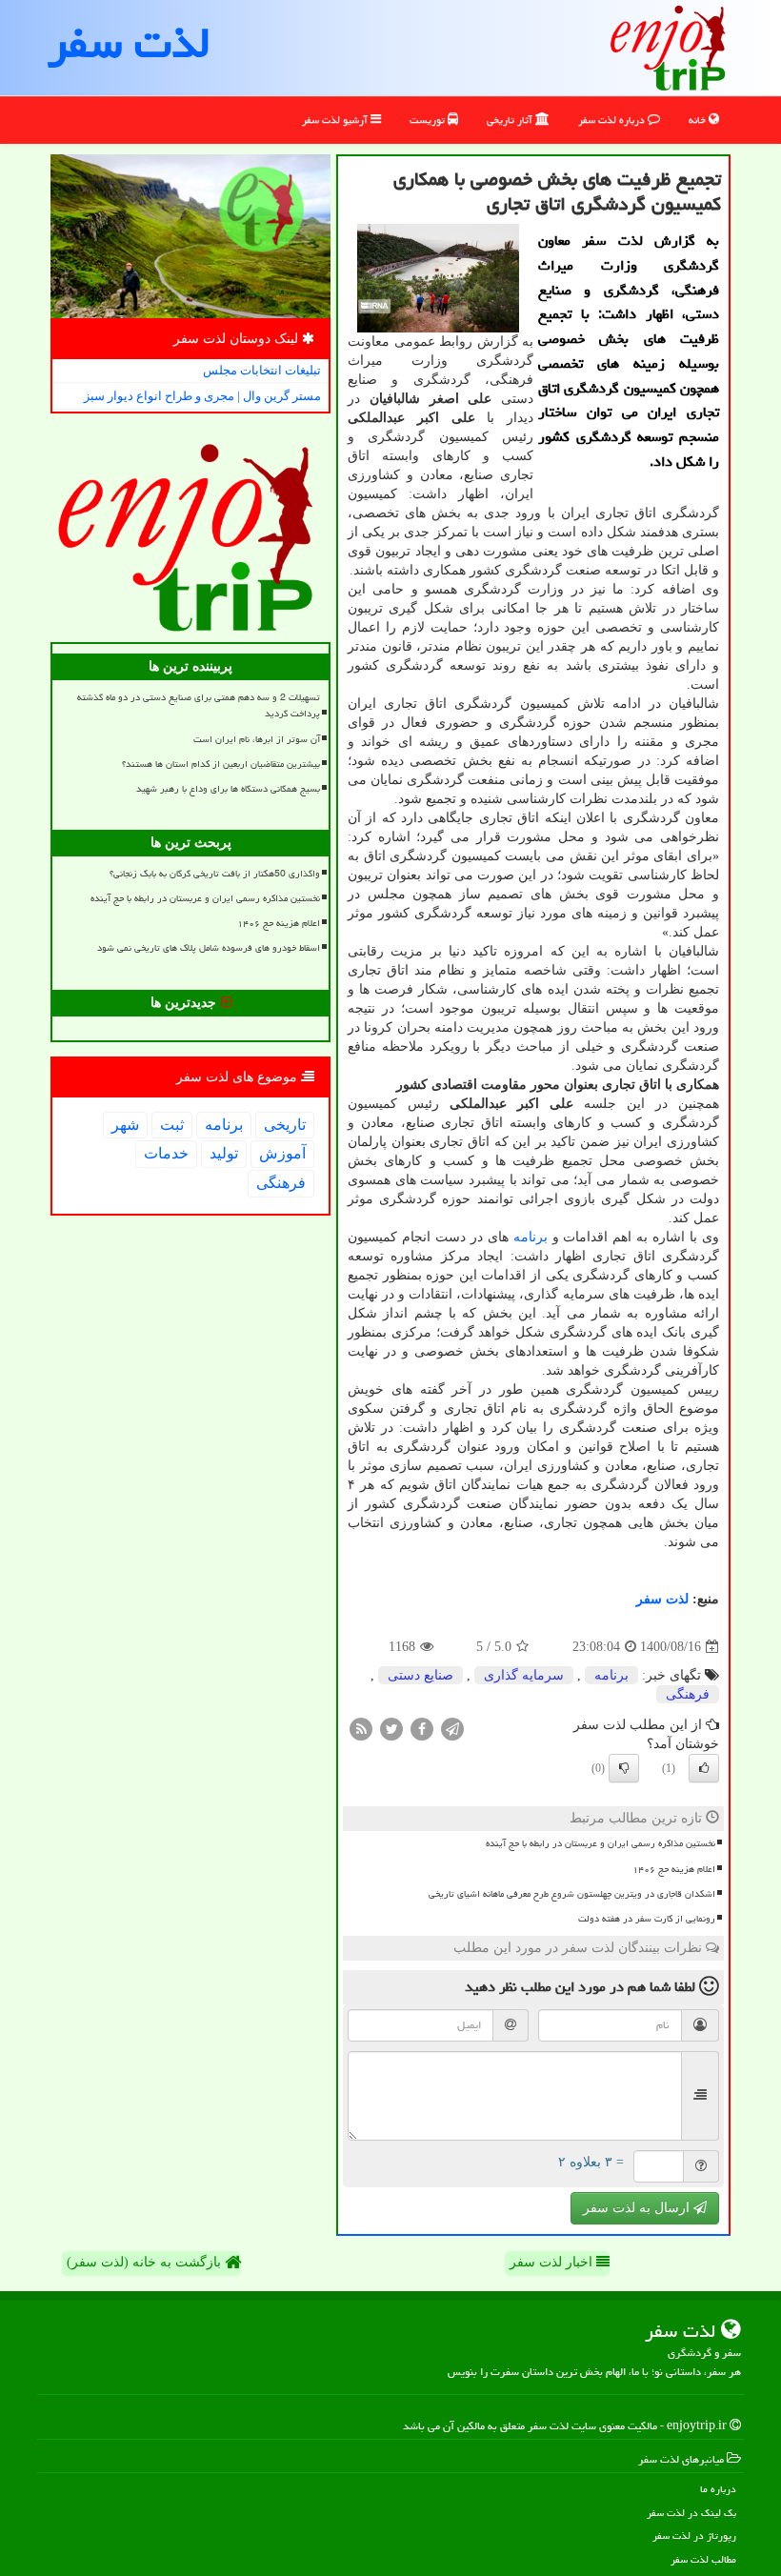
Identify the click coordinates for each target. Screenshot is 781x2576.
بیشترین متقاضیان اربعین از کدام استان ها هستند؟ (221, 764)
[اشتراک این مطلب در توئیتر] (391, 1729)
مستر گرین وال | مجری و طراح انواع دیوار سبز (202, 396)
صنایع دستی (421, 1675)
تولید (224, 1153)
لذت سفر (129, 43)
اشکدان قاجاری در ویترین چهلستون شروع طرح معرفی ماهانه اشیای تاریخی (572, 1894)
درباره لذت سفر (613, 120)
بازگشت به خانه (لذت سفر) (146, 2262)
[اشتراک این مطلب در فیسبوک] (422, 1729)
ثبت (172, 1125)
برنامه (531, 1237)
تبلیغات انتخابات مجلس (262, 370)
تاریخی (285, 1125)
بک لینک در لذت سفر (691, 2513)
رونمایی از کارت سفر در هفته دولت (647, 1919)
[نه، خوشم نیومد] (624, 1768)
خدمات (166, 1153)
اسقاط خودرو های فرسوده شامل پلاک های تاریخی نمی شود (209, 948)
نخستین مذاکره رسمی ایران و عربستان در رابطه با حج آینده (601, 1843)
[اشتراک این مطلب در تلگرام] (452, 1729)
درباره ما (718, 2489)
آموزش (282, 1153)
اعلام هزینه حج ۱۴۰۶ (674, 1869)
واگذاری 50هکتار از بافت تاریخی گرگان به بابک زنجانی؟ (215, 874)
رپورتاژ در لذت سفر (694, 2536)
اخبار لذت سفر (553, 2262)
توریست (429, 120)
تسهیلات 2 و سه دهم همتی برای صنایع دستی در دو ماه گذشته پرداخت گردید (199, 705)
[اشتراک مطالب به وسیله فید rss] (361, 1729)
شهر (125, 1125)
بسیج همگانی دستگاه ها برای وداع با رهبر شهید (228, 789)
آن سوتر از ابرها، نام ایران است (257, 739)
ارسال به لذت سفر (638, 2208)
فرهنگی (688, 1694)
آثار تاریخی (511, 120)
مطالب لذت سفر (703, 2559)
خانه (699, 120)
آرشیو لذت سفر (336, 120)
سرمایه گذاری (524, 1675)
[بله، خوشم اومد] (704, 1768)
